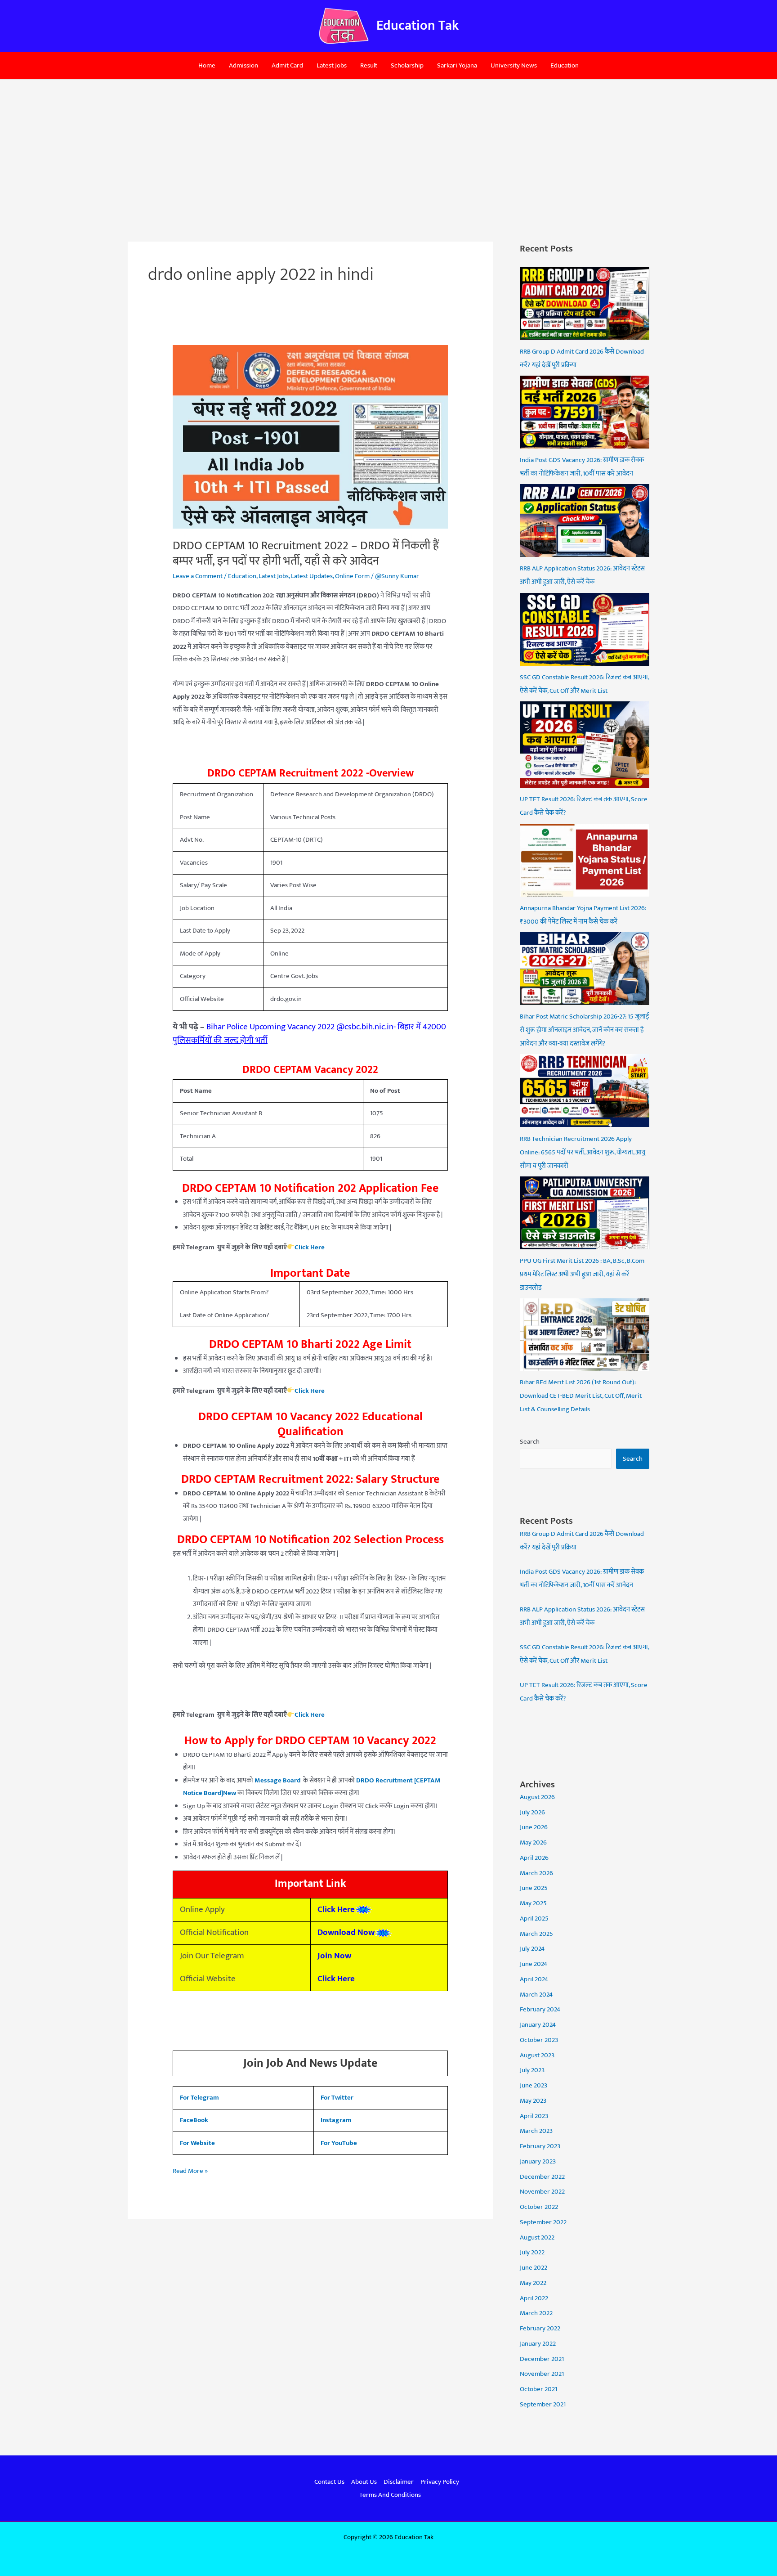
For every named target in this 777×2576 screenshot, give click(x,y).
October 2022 (539, 2207)
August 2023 (537, 2055)
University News (514, 65)
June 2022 (534, 2268)
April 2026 (534, 1858)
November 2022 (542, 2192)
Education (565, 65)
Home (207, 65)
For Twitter (337, 2098)
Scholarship (407, 65)
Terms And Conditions (390, 2495)
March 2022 (536, 2313)
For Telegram (199, 2098)
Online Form (352, 576)
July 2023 (532, 2070)
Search (530, 1442)
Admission (243, 65)
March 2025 (536, 1934)
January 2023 (538, 2161)
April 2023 (534, 2116)
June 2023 (534, 2085)
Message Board (277, 1780)
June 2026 (534, 1827)
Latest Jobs (332, 65)
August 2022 (537, 2237)
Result (369, 65)
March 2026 (536, 1873)
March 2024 (536, 1995)
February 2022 (540, 2328)
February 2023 (540, 2146)
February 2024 (540, 2009)
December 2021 (542, 2359)
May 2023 (533, 2101)
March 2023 (536, 2131)
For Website (197, 2143)
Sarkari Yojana (457, 65)
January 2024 (538, 2025)
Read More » (190, 2171)
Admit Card (287, 65)
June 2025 (534, 1888)
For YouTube (339, 2143)
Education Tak (418, 26)
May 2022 (533, 2283)
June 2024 (534, 1964)
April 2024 (534, 1979)
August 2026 (537, 1797)
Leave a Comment (198, 576)
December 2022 (542, 2177)
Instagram (336, 2120)
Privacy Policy (440, 2482)
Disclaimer (399, 2482)
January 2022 (538, 2344)
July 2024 (532, 1949)
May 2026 (533, 1842)
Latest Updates (312, 576)
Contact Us (329, 2482)
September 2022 (543, 2222)
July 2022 (532, 2252)
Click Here (310, 1715)
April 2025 (534, 1919)
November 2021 (542, 2374)
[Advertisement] (388, 147)
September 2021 (543, 2404)
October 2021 (538, 2389)
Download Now (346, 1932)
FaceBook (194, 2120)
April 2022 (534, 2298)
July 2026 (532, 1812)
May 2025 (533, 1903)
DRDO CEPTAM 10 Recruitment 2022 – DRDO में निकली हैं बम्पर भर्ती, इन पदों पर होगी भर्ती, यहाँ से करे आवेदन (306, 554)
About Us (364, 2482)
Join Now (334, 1956)
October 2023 (539, 2040)
